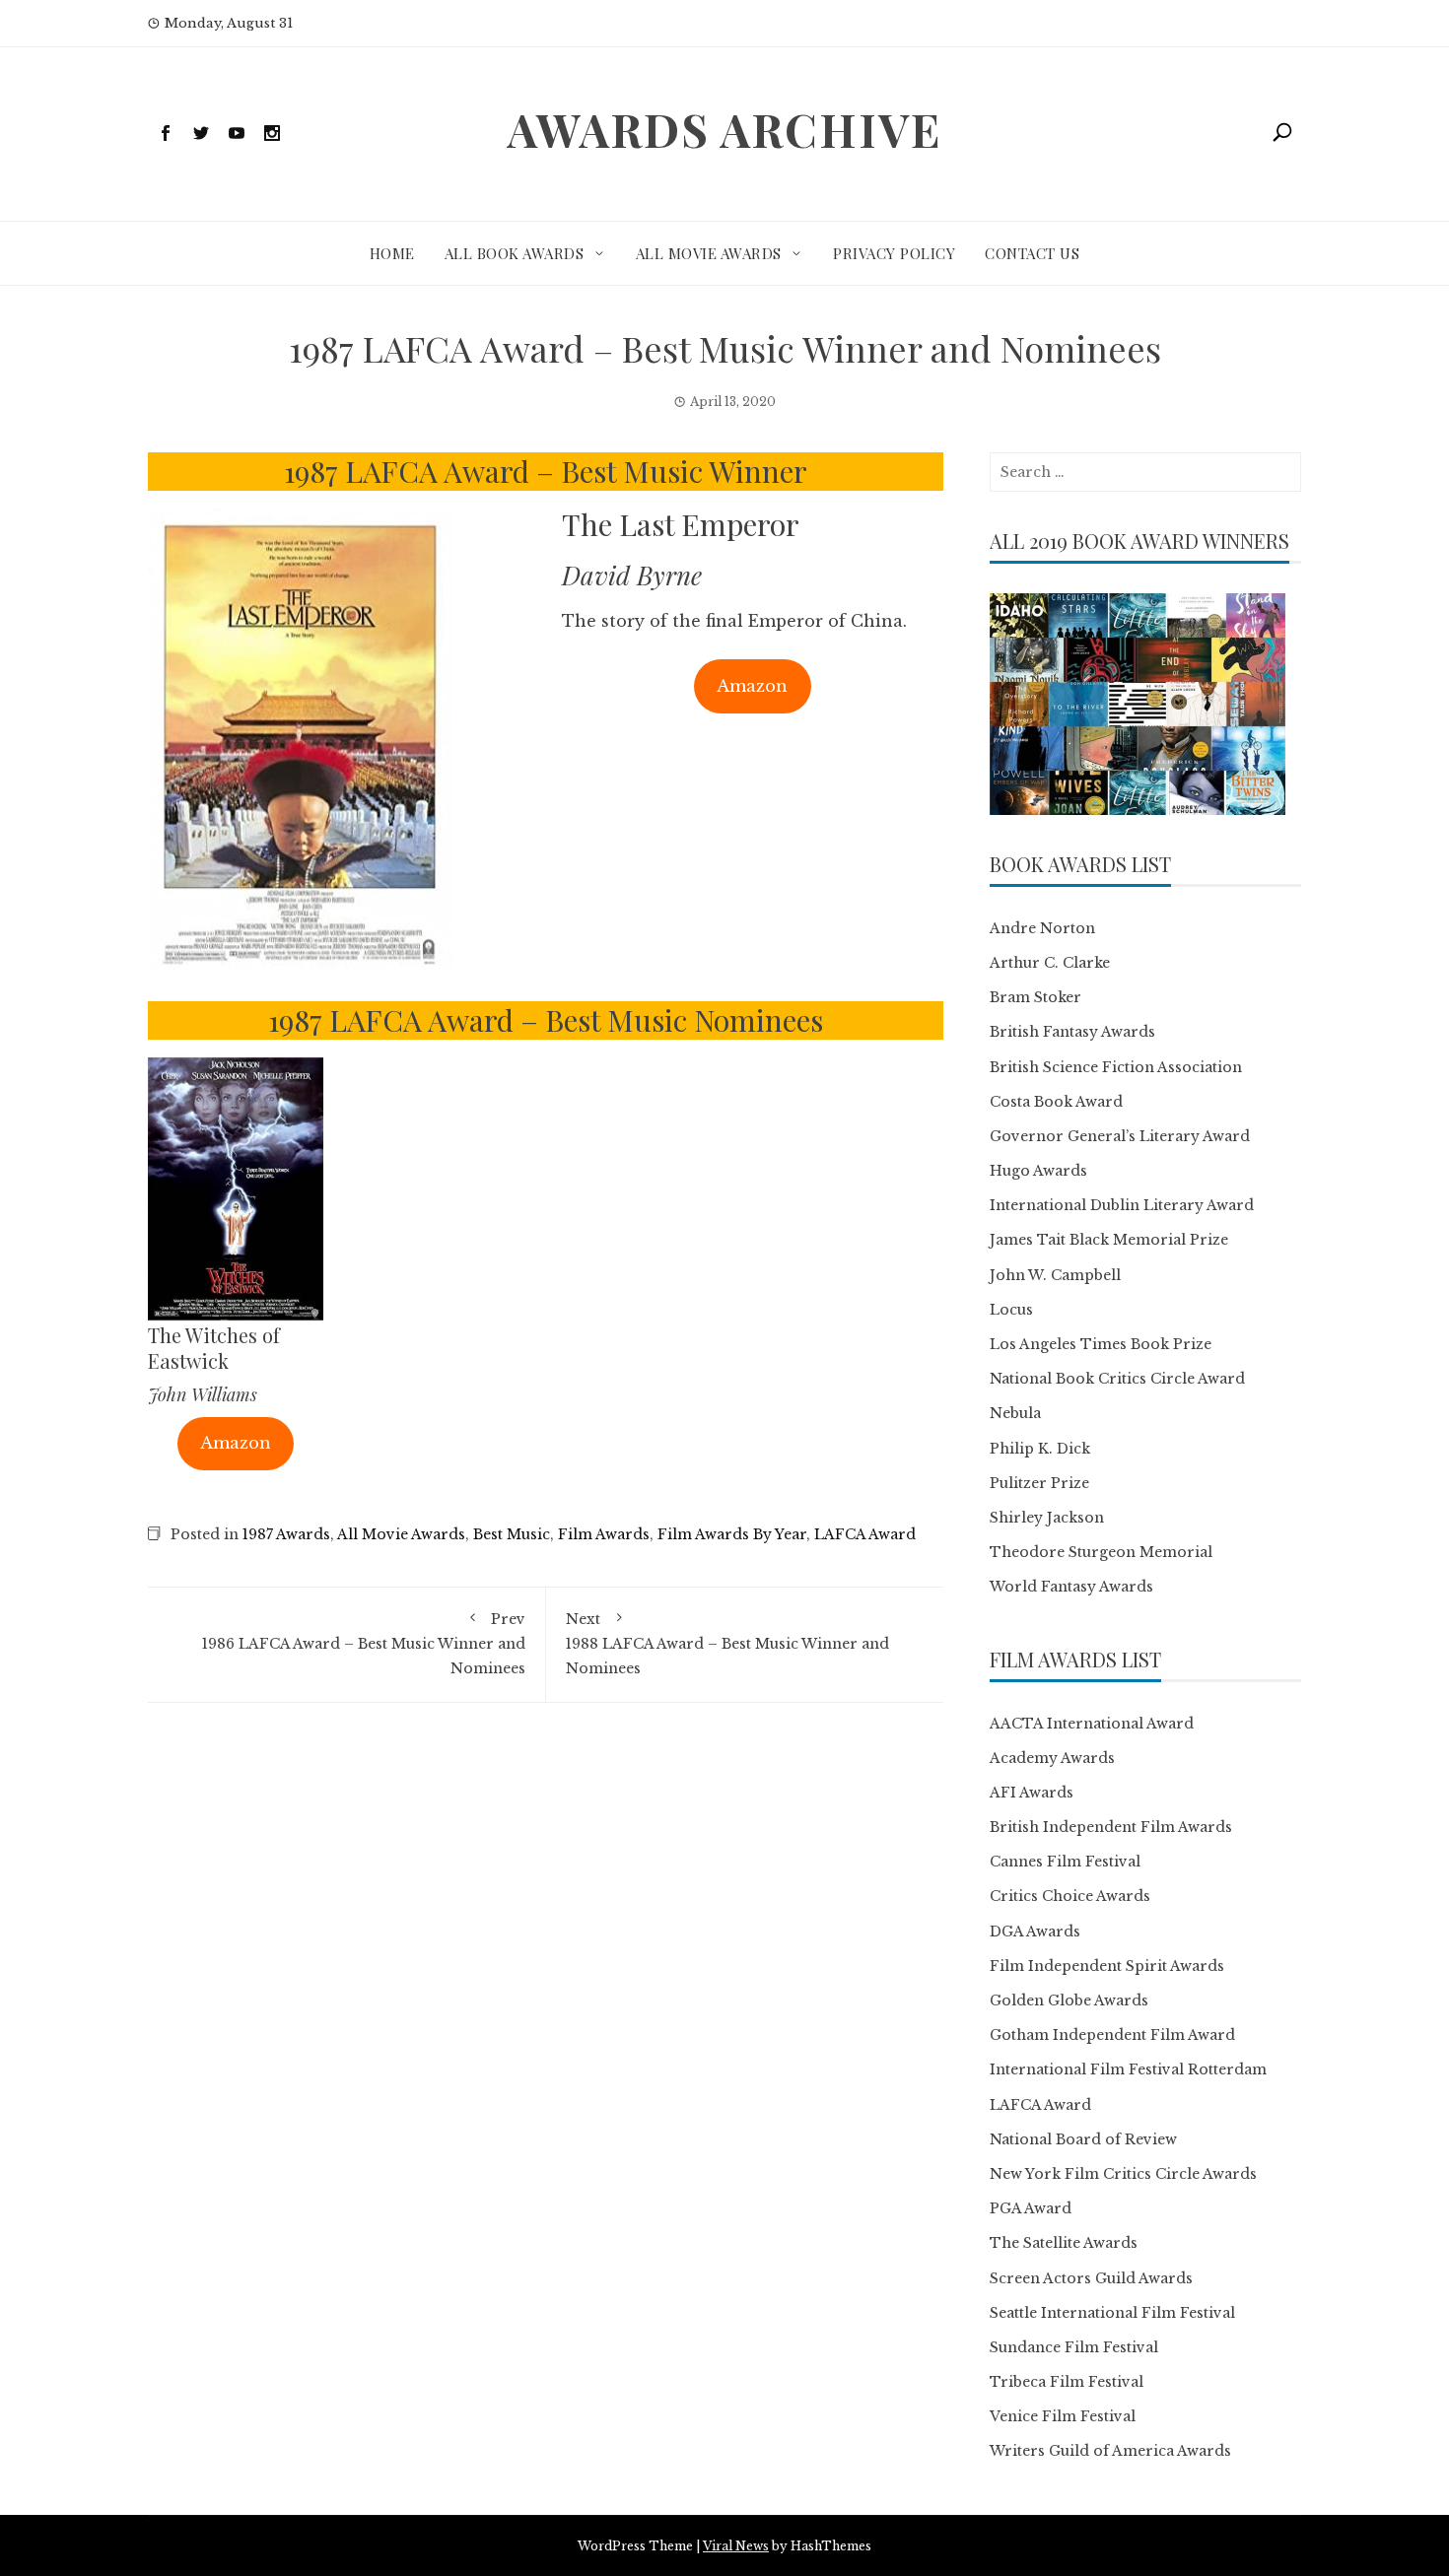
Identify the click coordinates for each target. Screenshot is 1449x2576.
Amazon (752, 686)
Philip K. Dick (1040, 1449)
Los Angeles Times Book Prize (1101, 1344)
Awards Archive (724, 129)
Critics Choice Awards (1070, 1896)
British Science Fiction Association (1116, 1067)
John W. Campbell (1055, 1275)
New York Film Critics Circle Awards (1123, 2174)
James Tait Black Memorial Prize (1109, 1240)
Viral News (736, 2546)
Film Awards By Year (732, 1534)
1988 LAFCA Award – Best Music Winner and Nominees (727, 1644)
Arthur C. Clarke (1050, 963)
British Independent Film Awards (1111, 1827)
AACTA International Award (1092, 1724)
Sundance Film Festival (1074, 2347)
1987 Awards (286, 1534)
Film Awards (604, 1534)
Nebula (1015, 1413)
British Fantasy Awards (1072, 1032)
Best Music (512, 1534)
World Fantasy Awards (1071, 1587)
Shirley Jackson (1047, 1518)
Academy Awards (1052, 1758)
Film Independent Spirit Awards (1107, 1966)
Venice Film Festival (1063, 2416)
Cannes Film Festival (1065, 1862)
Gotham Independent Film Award (1112, 2035)
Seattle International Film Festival (1112, 2313)
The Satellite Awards (1064, 2243)
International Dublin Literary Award (1122, 1205)
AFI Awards (1032, 1793)
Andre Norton (1042, 928)
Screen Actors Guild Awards (1091, 2278)
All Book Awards (515, 253)
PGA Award (1031, 2208)
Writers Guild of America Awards (1110, 2451)
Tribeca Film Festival (1067, 2382)
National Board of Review (1083, 2139)
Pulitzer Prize (1039, 1483)
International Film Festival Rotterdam (1128, 2069)
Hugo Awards (1038, 1171)
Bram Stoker (1035, 997)
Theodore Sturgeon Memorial (1101, 1552)
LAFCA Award (865, 1534)
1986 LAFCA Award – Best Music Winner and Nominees (364, 1644)
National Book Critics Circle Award (1117, 1379)
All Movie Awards (709, 253)
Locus (1011, 1310)
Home (392, 253)
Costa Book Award (1056, 1102)
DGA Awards (1035, 1932)
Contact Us (1032, 253)
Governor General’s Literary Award (1120, 1136)
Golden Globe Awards (1069, 2000)
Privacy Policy (894, 253)
